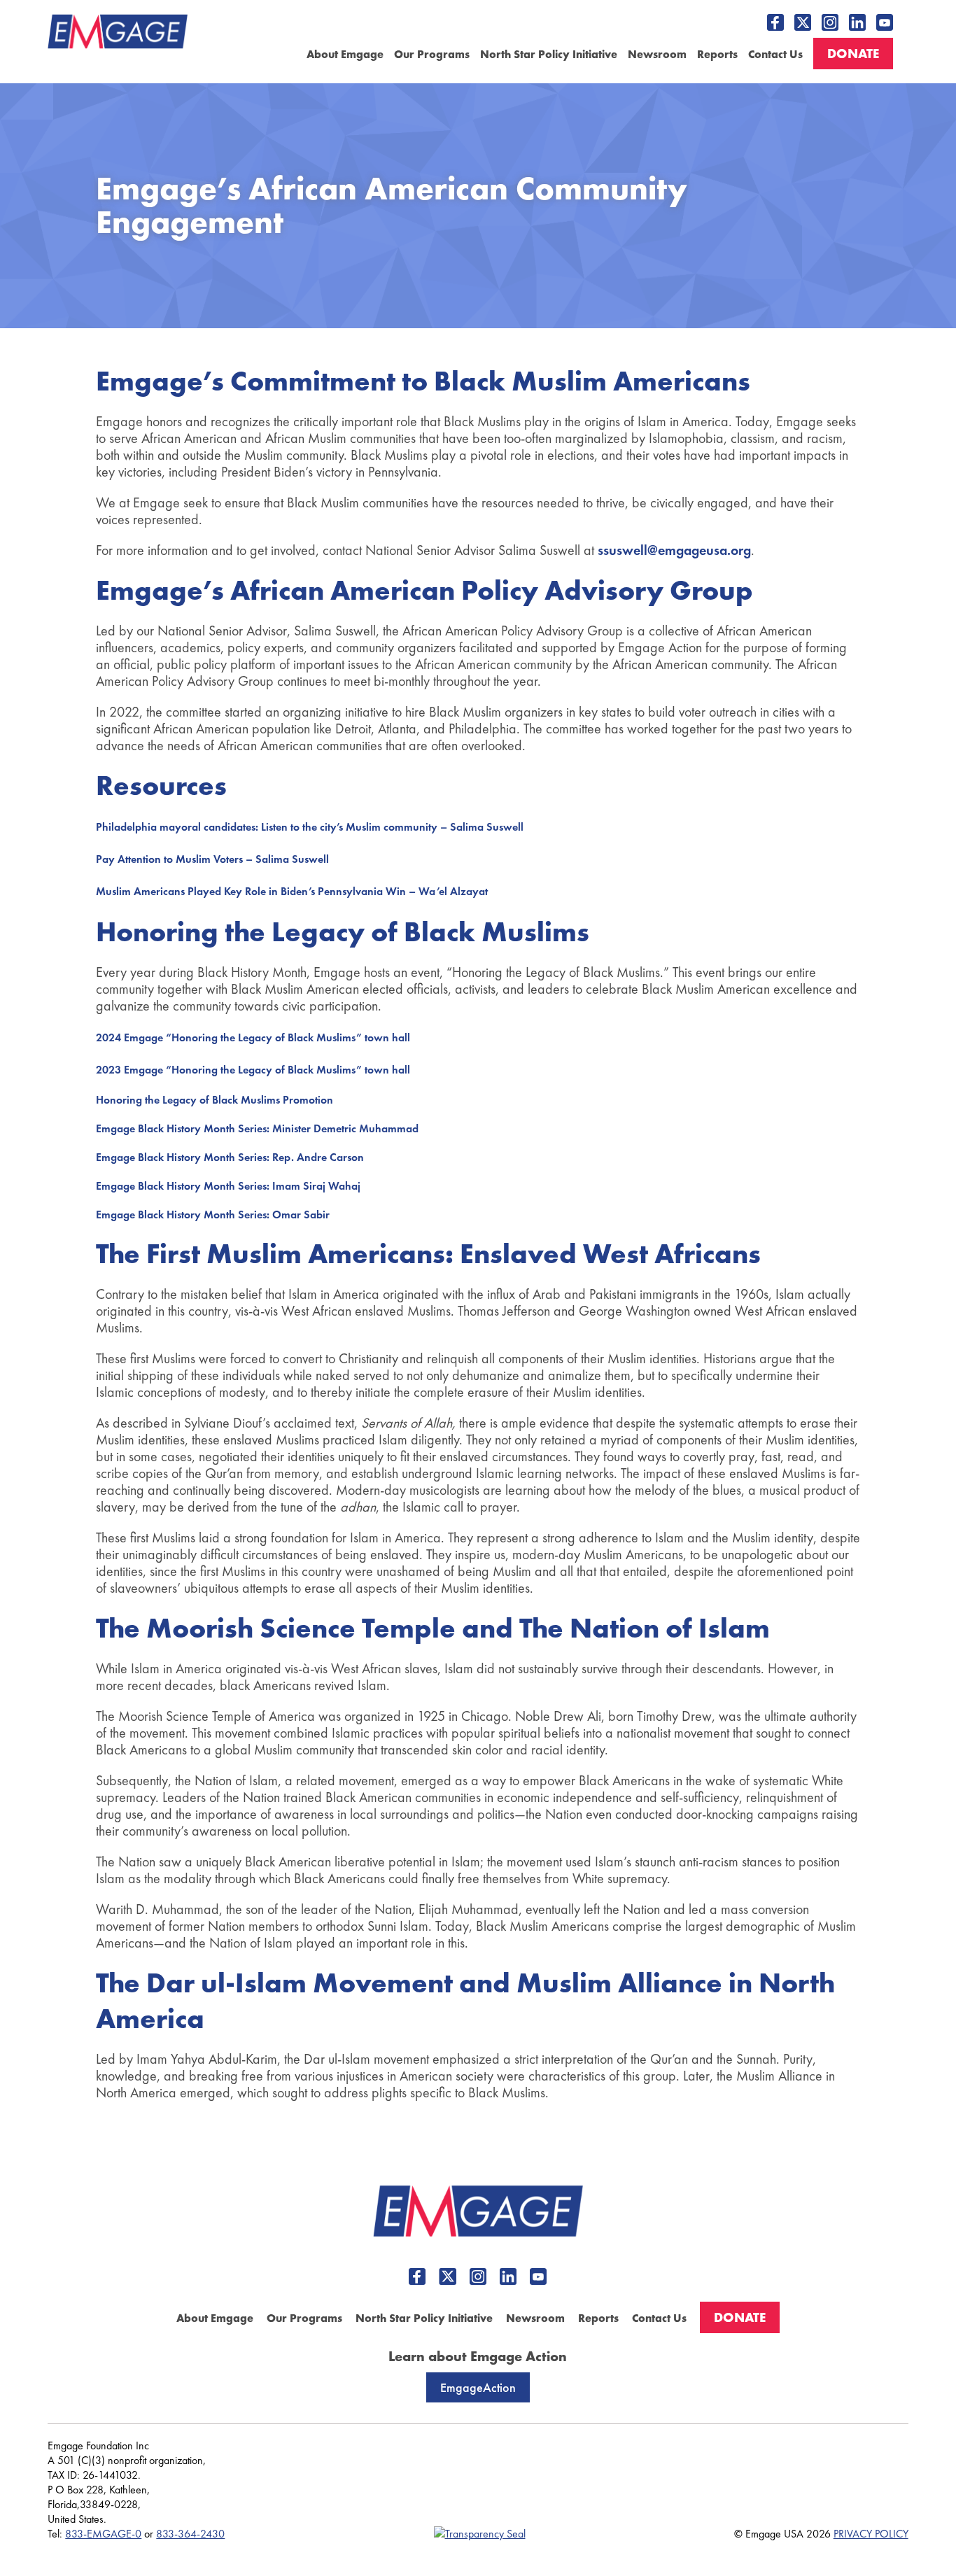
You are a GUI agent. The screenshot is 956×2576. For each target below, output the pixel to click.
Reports (717, 54)
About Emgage (345, 54)
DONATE (853, 54)
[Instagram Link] (830, 22)
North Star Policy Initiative (549, 54)
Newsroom (657, 54)
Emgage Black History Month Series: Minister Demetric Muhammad (257, 1128)
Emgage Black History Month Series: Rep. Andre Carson (230, 1157)
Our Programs (432, 54)
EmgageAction (478, 2387)
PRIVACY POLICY (871, 2534)
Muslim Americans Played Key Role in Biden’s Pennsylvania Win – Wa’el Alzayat (292, 891)
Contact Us (775, 54)
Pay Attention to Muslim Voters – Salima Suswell (212, 859)
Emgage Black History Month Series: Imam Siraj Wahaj (228, 1186)
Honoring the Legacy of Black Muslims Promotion (215, 1100)
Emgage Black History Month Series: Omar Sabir (213, 1215)
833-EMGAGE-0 (103, 2534)
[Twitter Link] (803, 22)
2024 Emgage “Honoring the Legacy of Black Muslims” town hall (253, 1037)
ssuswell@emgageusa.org (674, 550)
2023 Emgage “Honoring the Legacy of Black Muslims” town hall (253, 1070)
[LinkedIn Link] (857, 22)
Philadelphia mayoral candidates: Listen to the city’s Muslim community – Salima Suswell (310, 827)
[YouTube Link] (885, 22)
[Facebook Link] (775, 22)
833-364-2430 (190, 2534)
